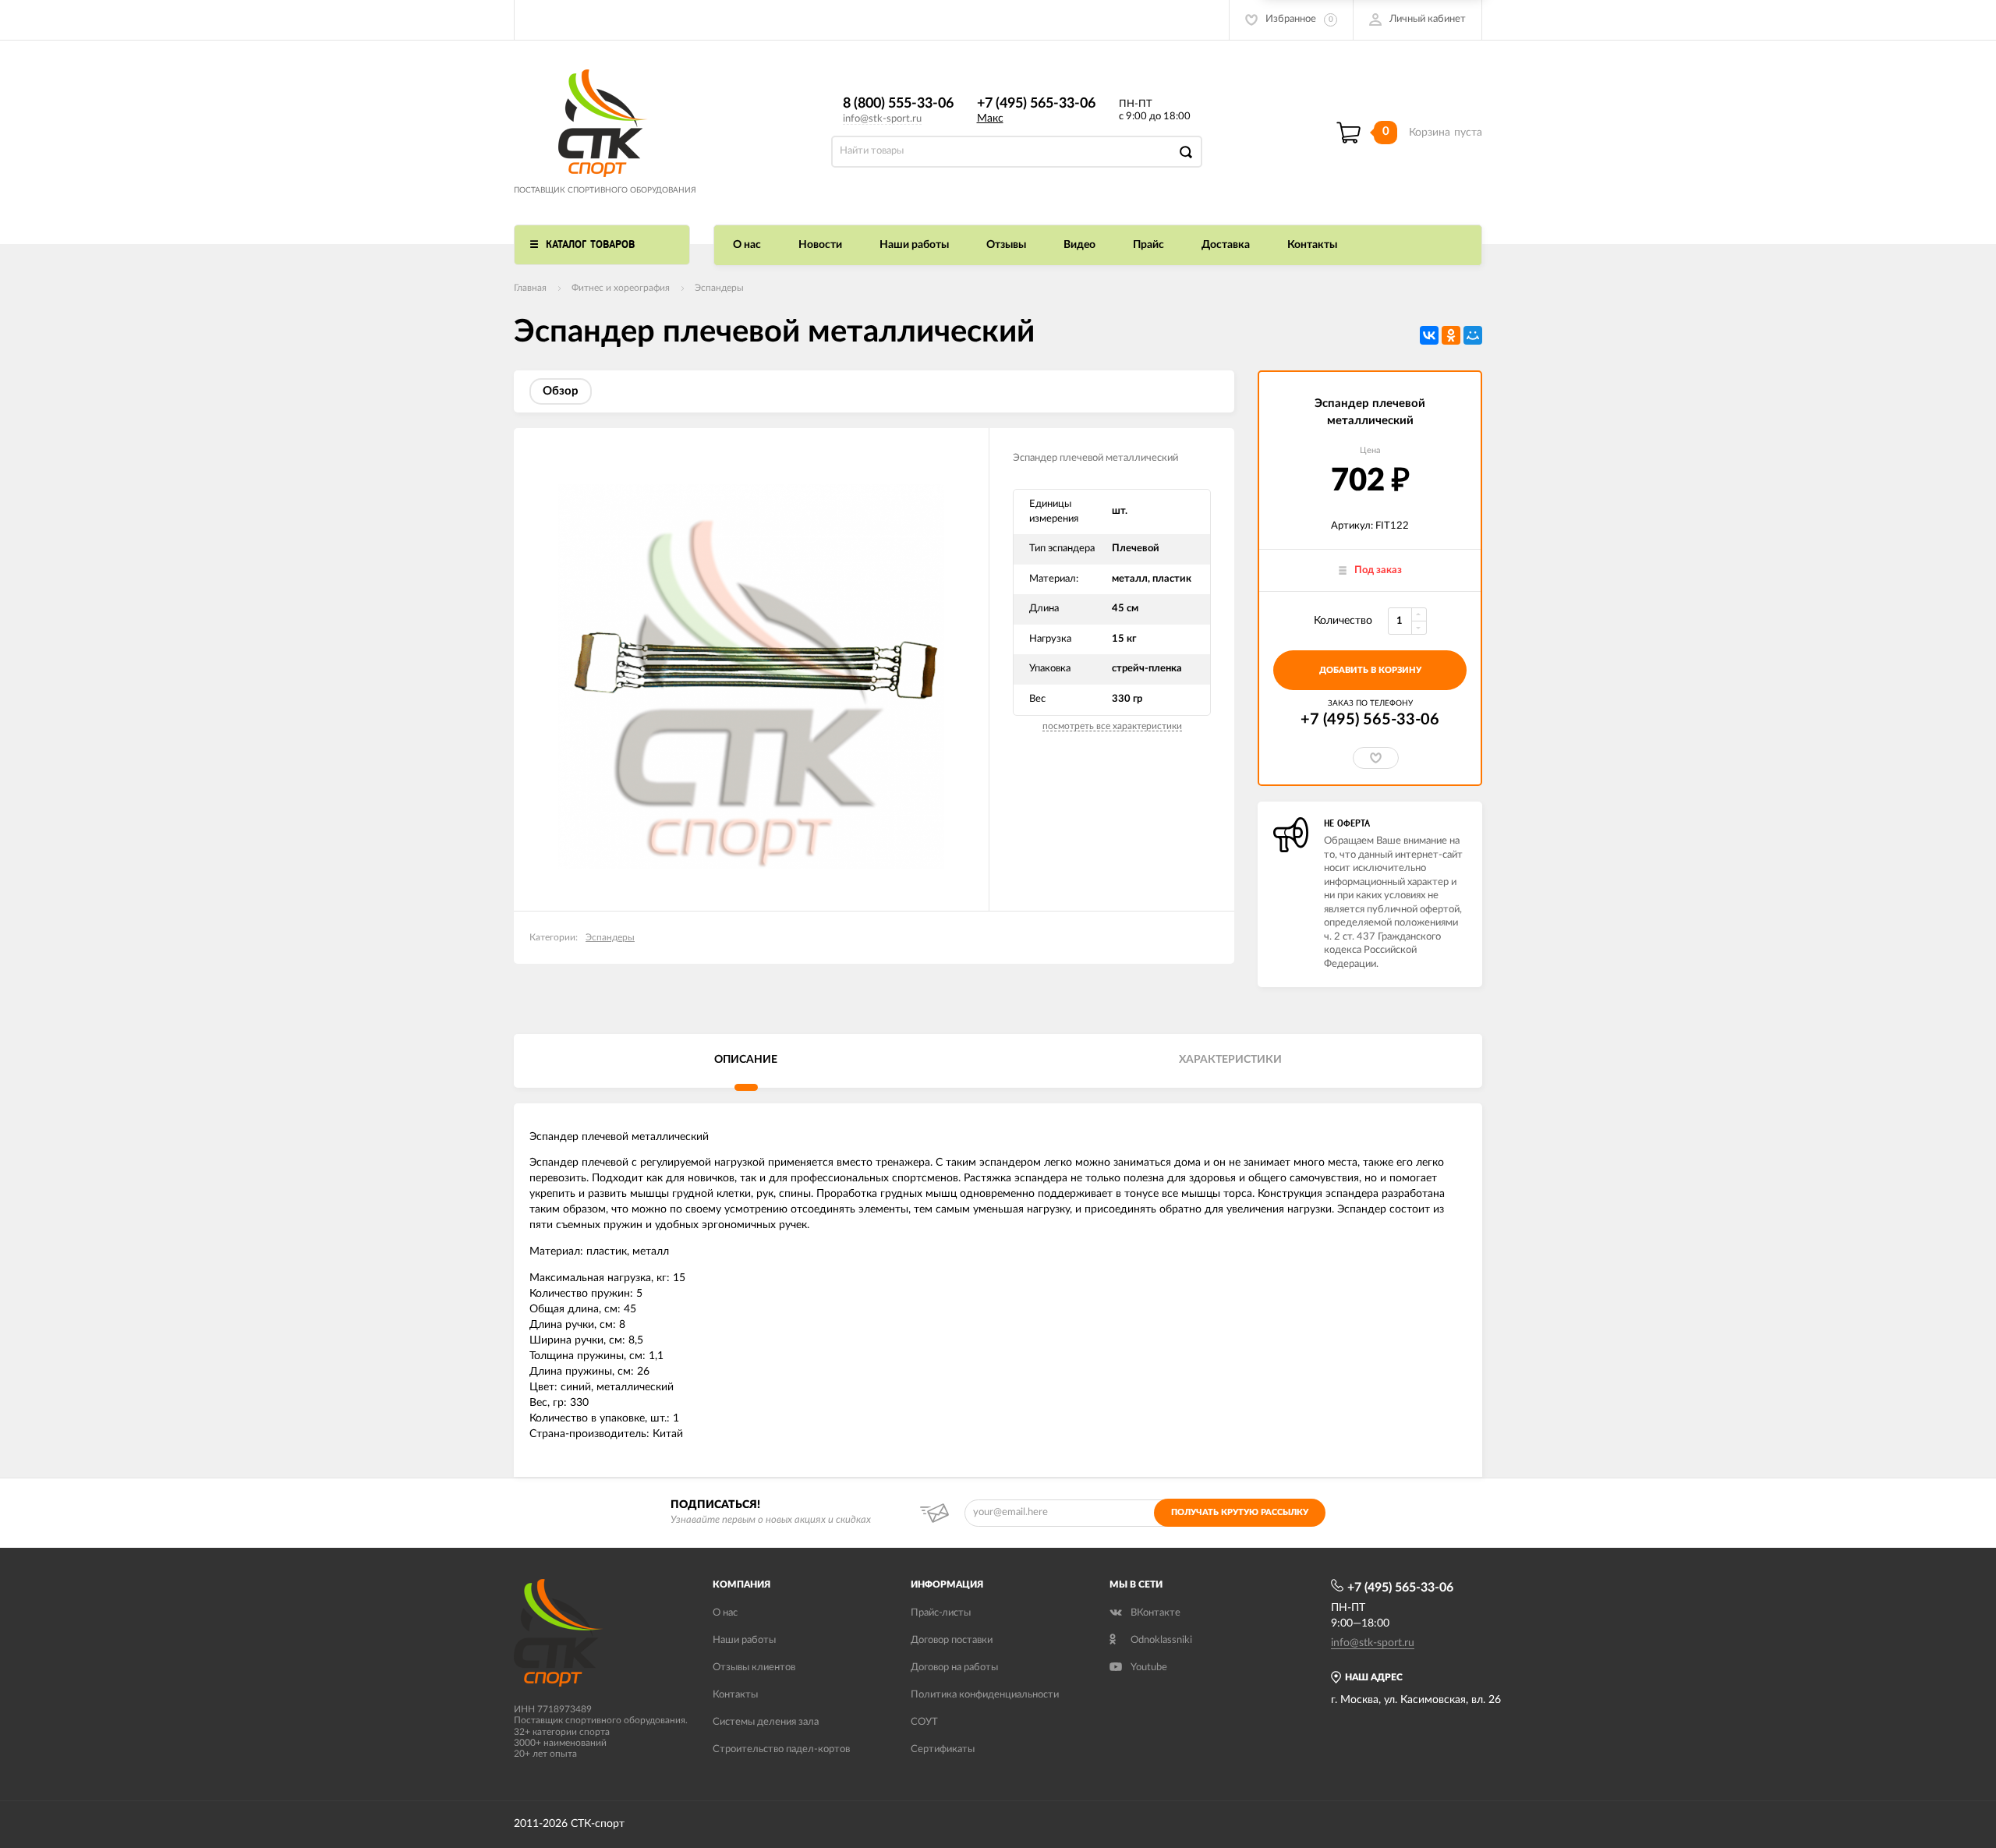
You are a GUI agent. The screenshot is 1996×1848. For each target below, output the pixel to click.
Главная (530, 288)
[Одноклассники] (1451, 335)
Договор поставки (952, 1640)
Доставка (1226, 245)
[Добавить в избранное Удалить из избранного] (1376, 758)
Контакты (1312, 245)
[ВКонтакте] (1429, 335)
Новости (820, 245)
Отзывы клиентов (754, 1667)
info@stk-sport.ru (882, 119)
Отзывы (1006, 245)
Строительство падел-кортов (781, 1749)
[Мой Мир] (1473, 335)
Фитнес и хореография (621, 288)
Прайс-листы (941, 1613)
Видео (1079, 245)
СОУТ (924, 1722)
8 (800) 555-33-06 (898, 104)
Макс (990, 119)
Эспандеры (719, 288)
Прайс (1148, 245)
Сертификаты (943, 1749)
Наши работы (914, 245)
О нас (747, 245)
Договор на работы (954, 1667)
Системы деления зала (766, 1722)
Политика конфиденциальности (985, 1695)
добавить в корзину (1370, 670)
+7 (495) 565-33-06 (1036, 104)
